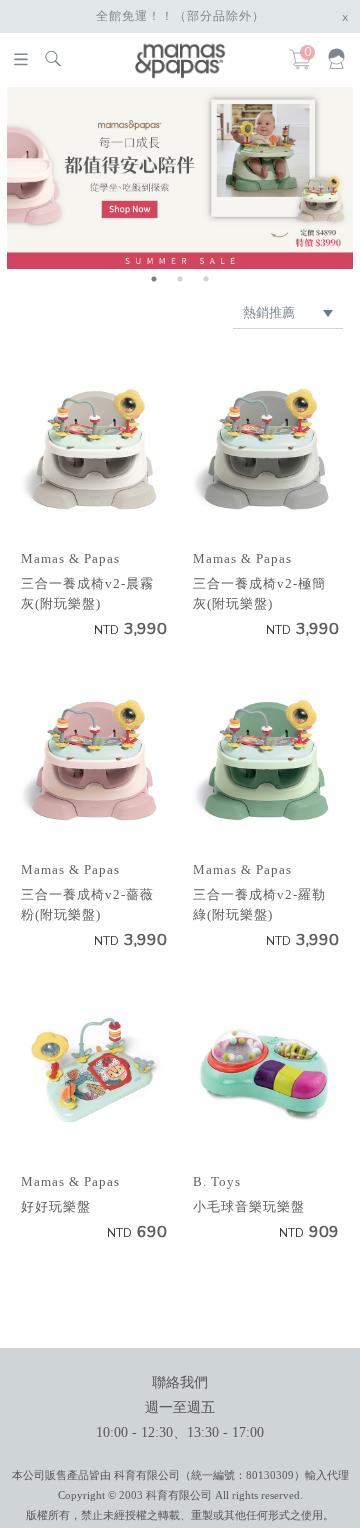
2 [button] (180, 279)
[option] (180, 177)
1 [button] (154, 279)
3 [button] (206, 279)
